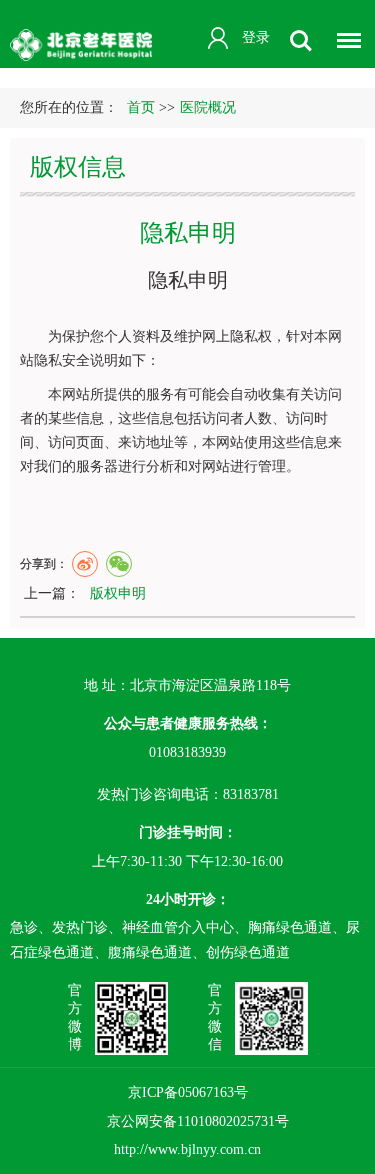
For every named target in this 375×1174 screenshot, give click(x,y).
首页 (141, 107)
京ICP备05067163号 (188, 1092)
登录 (256, 37)
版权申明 (118, 593)
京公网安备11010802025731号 (198, 1121)
